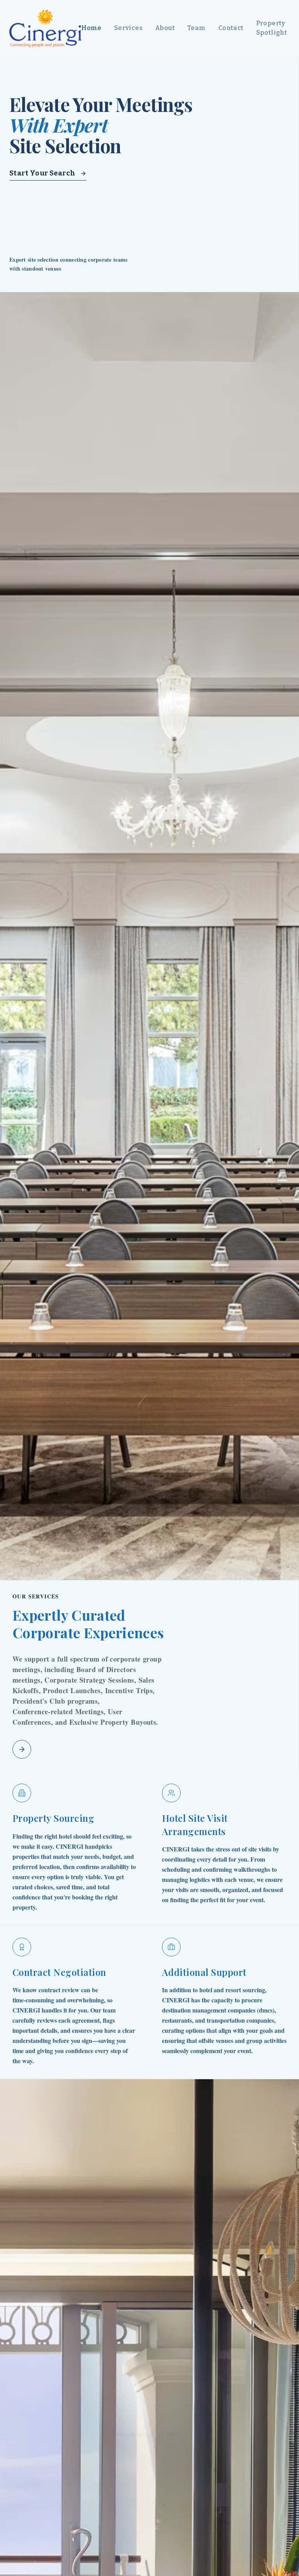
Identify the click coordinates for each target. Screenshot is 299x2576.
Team (197, 28)
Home (91, 28)
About (165, 28)
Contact (231, 28)
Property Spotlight (272, 28)
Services (128, 28)
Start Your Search (42, 173)
